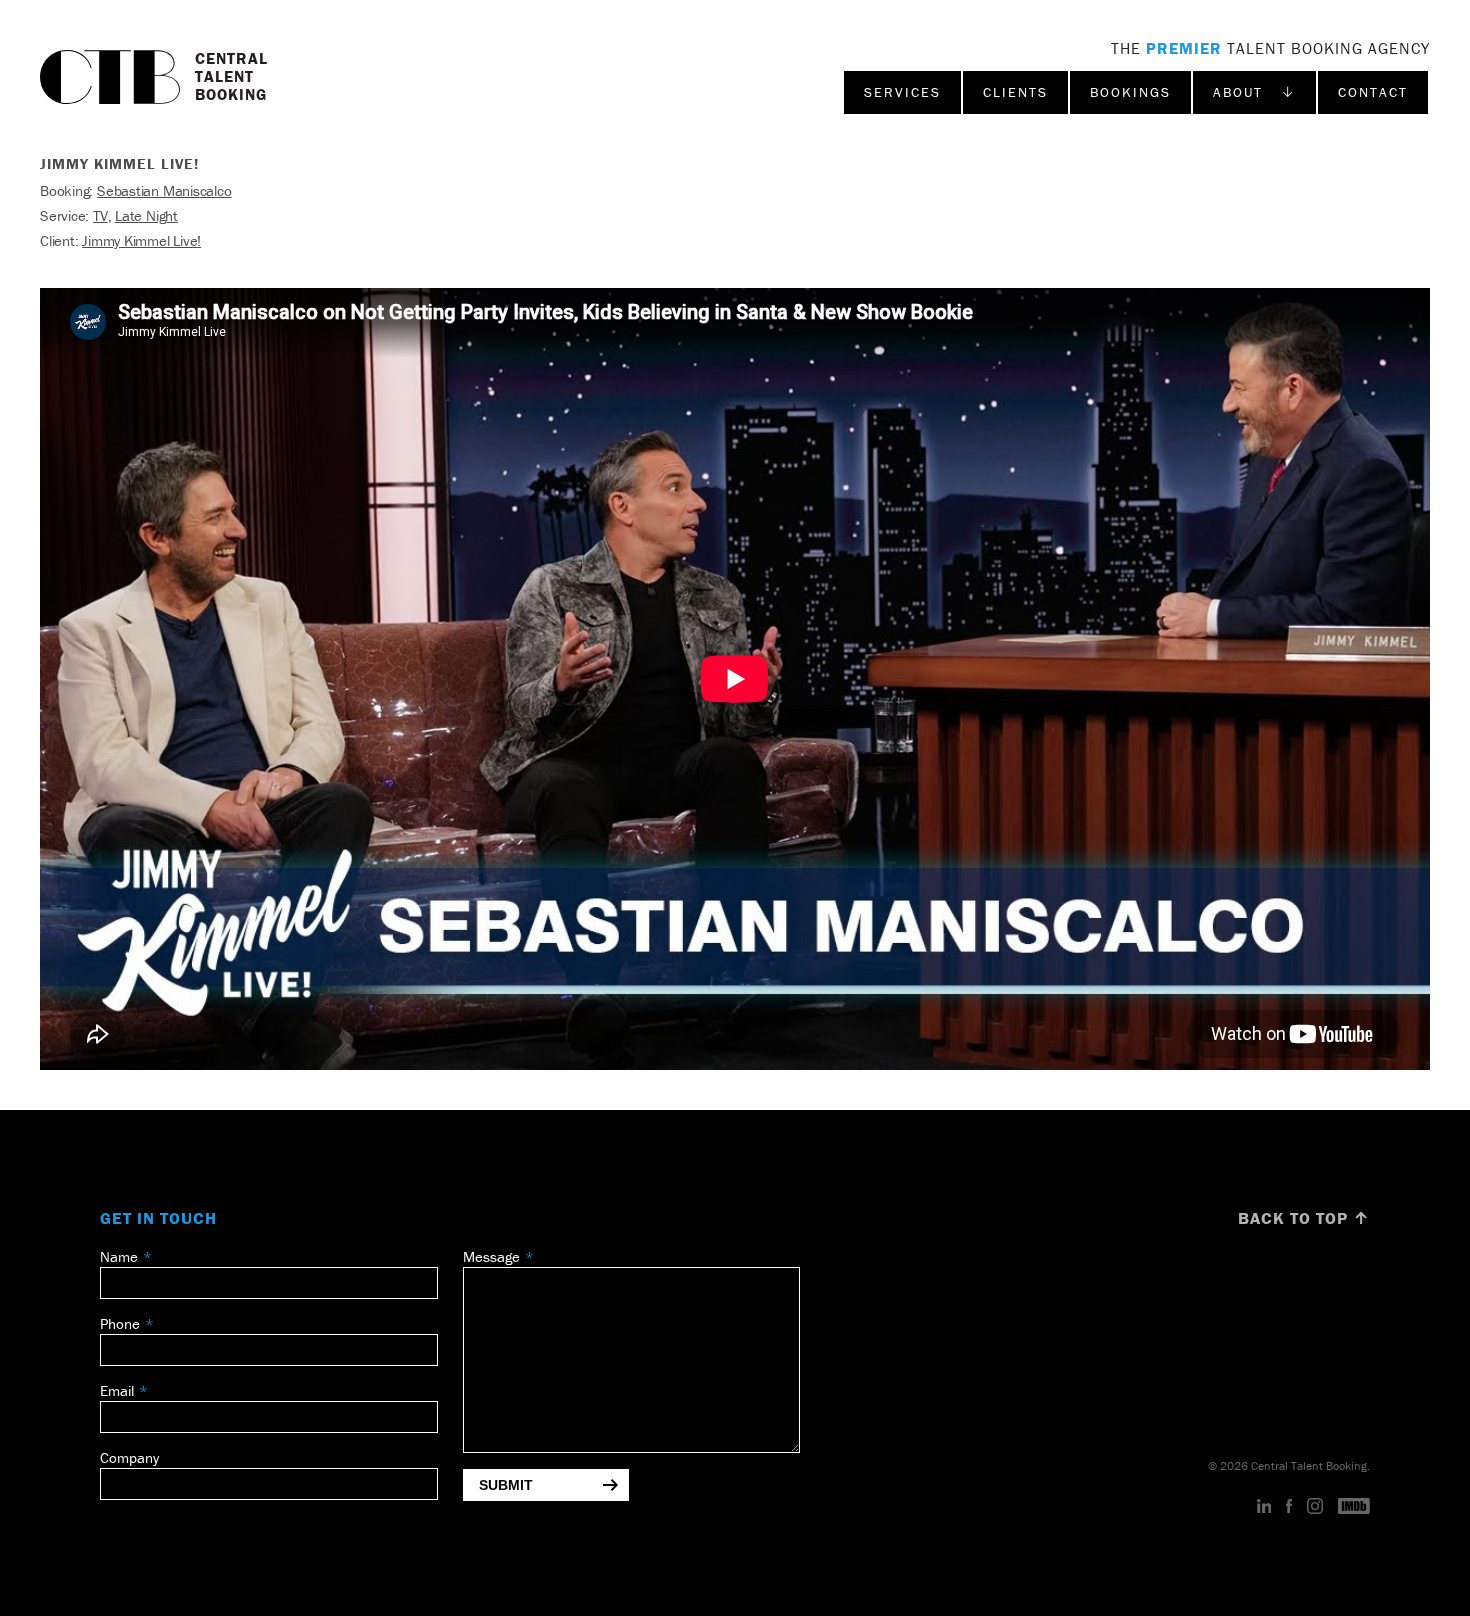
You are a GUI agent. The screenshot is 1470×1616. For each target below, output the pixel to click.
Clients (1015, 92)
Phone (120, 1323)
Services (902, 92)
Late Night (146, 215)
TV (100, 215)
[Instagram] (1315, 1507)
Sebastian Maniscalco (164, 190)
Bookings (1130, 92)
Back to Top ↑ (1304, 1218)
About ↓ (1254, 92)
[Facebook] (1289, 1507)
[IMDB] (1354, 1507)
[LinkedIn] (1264, 1507)
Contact (1373, 92)
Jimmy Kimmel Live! (141, 240)
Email (117, 1390)
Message (491, 1256)
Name (119, 1256)
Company (129, 1457)
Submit (506, 1485)
